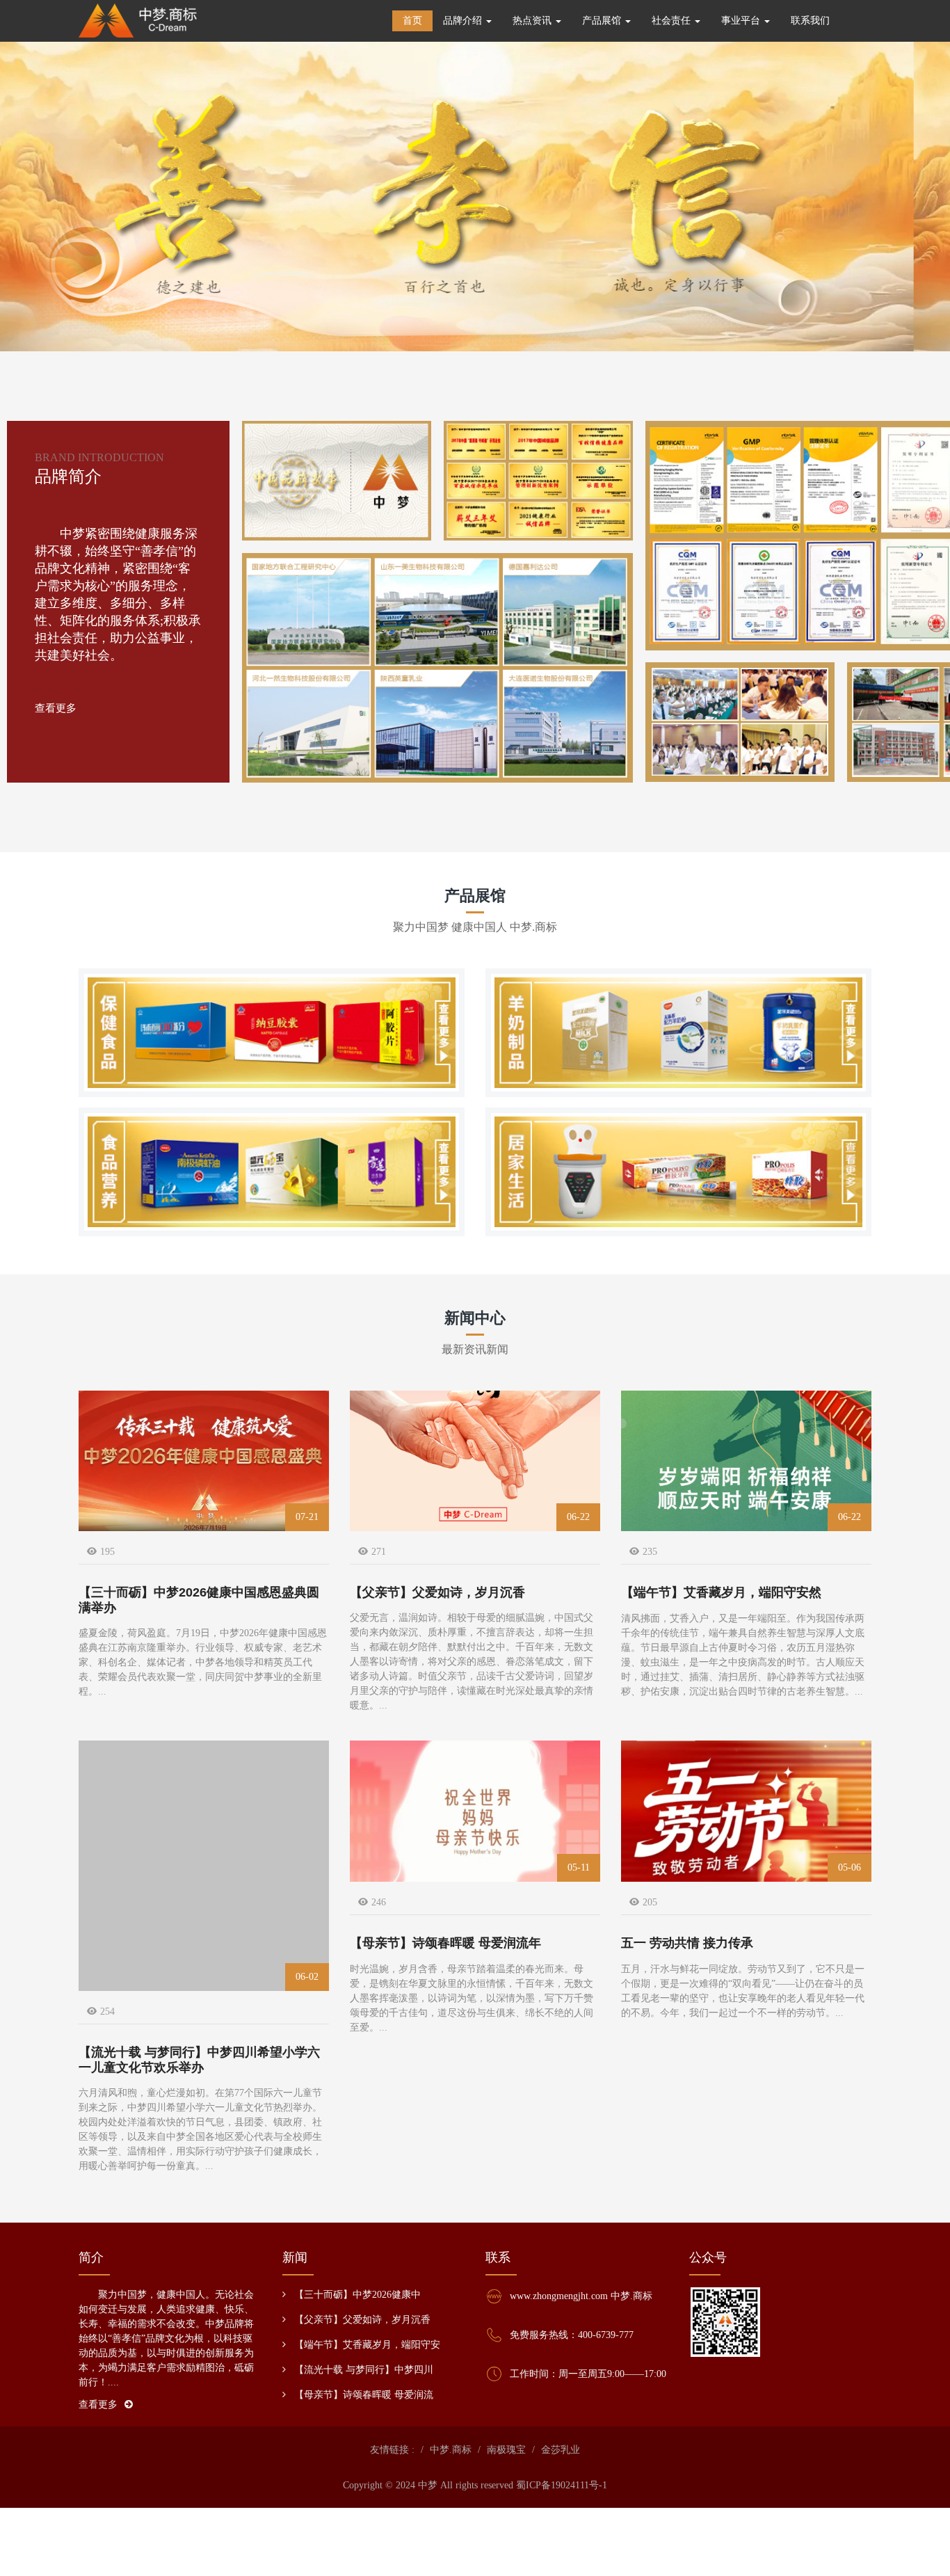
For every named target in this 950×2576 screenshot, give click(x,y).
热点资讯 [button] (533, 21)
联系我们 (810, 21)
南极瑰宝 (506, 2450)
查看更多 (56, 708)
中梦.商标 (451, 2450)
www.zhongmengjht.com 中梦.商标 (581, 2296)
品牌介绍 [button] (464, 21)
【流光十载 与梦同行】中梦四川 (364, 2370)
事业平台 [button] (742, 21)
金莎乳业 (561, 2450)
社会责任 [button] (673, 21)
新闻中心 (475, 1318)
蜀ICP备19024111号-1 (562, 2485)
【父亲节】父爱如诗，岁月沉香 (362, 2320)
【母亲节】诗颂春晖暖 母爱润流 (364, 2395)
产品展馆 (475, 896)
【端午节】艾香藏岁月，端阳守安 (367, 2345)
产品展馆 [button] (603, 21)
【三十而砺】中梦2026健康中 (357, 2295)
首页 (412, 21)
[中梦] (138, 21)
